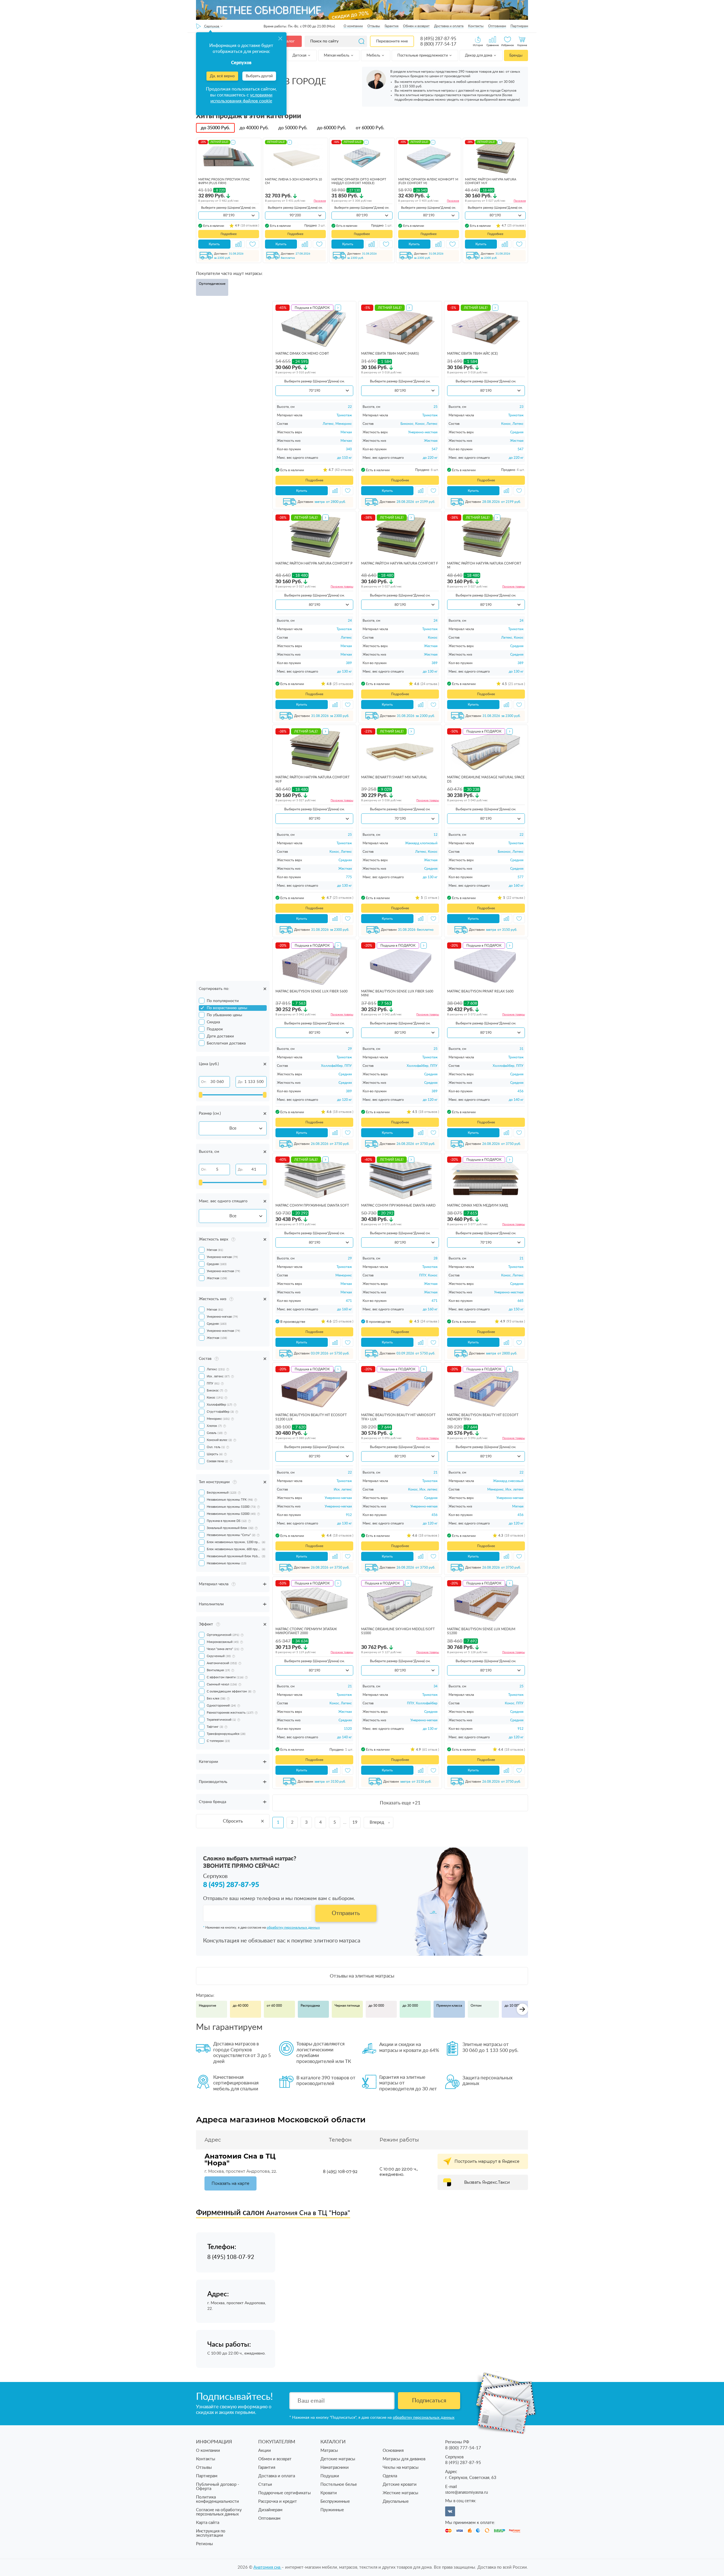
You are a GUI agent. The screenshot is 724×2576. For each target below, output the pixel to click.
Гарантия (392, 26)
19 (355, 1822)
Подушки (330, 2476)
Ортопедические (212, 284)
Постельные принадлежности (423, 56)
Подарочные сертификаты (285, 2493)
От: (204, 1082)
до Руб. (215, 128)
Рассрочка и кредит (278, 2501)
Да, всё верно (222, 76)
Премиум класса (449, 2006)
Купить (214, 244)
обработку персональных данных (293, 1927)
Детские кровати (400, 2485)
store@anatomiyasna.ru (466, 2492)
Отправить (346, 1913)
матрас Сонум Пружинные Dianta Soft (312, 1205)
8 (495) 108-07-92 (340, 2172)
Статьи (265, 2485)
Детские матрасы (338, 2459)
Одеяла (390, 2476)
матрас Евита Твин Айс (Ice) (472, 354)
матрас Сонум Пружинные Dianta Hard (398, 1205)
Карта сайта (208, 2523)
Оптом (476, 2006)
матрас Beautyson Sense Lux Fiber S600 (312, 991)
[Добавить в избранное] (253, 244)
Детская (300, 56)
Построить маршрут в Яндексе (487, 2161)
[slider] (201, 1095)
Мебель (374, 56)
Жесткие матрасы (400, 2493)
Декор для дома (479, 56)
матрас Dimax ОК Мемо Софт (302, 354)
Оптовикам (497, 26)
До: (241, 1082)
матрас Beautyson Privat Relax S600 (480, 991)
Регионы (204, 2544)
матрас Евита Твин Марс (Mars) (390, 354)
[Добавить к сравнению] (238, 244)
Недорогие (207, 2006)
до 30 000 (410, 2006)
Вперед (377, 1822)
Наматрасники (335, 2468)
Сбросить (233, 1821)
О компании (353, 26)
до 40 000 (241, 2006)
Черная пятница (347, 2006)
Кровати (329, 2493)
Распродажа (310, 2006)
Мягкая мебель (337, 56)
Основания (393, 2451)
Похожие (320, 201)
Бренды (516, 56)
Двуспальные (396, 2501)
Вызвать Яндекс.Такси (487, 2182)
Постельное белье (339, 2485)
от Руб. (370, 128)
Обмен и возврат (416, 26)
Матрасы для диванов (404, 2459)
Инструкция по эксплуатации (211, 2533)
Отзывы (374, 26)
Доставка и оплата (449, 26)
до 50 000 (376, 2006)
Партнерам (519, 26)
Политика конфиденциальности (217, 2499)
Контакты (476, 26)
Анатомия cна (267, 2567)
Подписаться (429, 2401)
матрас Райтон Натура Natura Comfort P (314, 563)
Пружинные (332, 2510)
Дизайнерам (270, 2510)
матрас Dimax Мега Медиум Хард (478, 1205)
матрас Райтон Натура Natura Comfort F (400, 563)
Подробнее (229, 234)
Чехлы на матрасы (401, 2468)
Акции (265, 2451)
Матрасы (329, 2451)
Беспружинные (335, 2501)
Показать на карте (230, 2183)
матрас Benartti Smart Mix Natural (394, 777)
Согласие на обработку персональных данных (219, 2512)
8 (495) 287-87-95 (438, 39)
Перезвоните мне (392, 41)
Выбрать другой (259, 76)
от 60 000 (274, 2006)
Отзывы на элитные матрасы (362, 1976)
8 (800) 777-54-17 (438, 44)
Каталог (287, 41)
